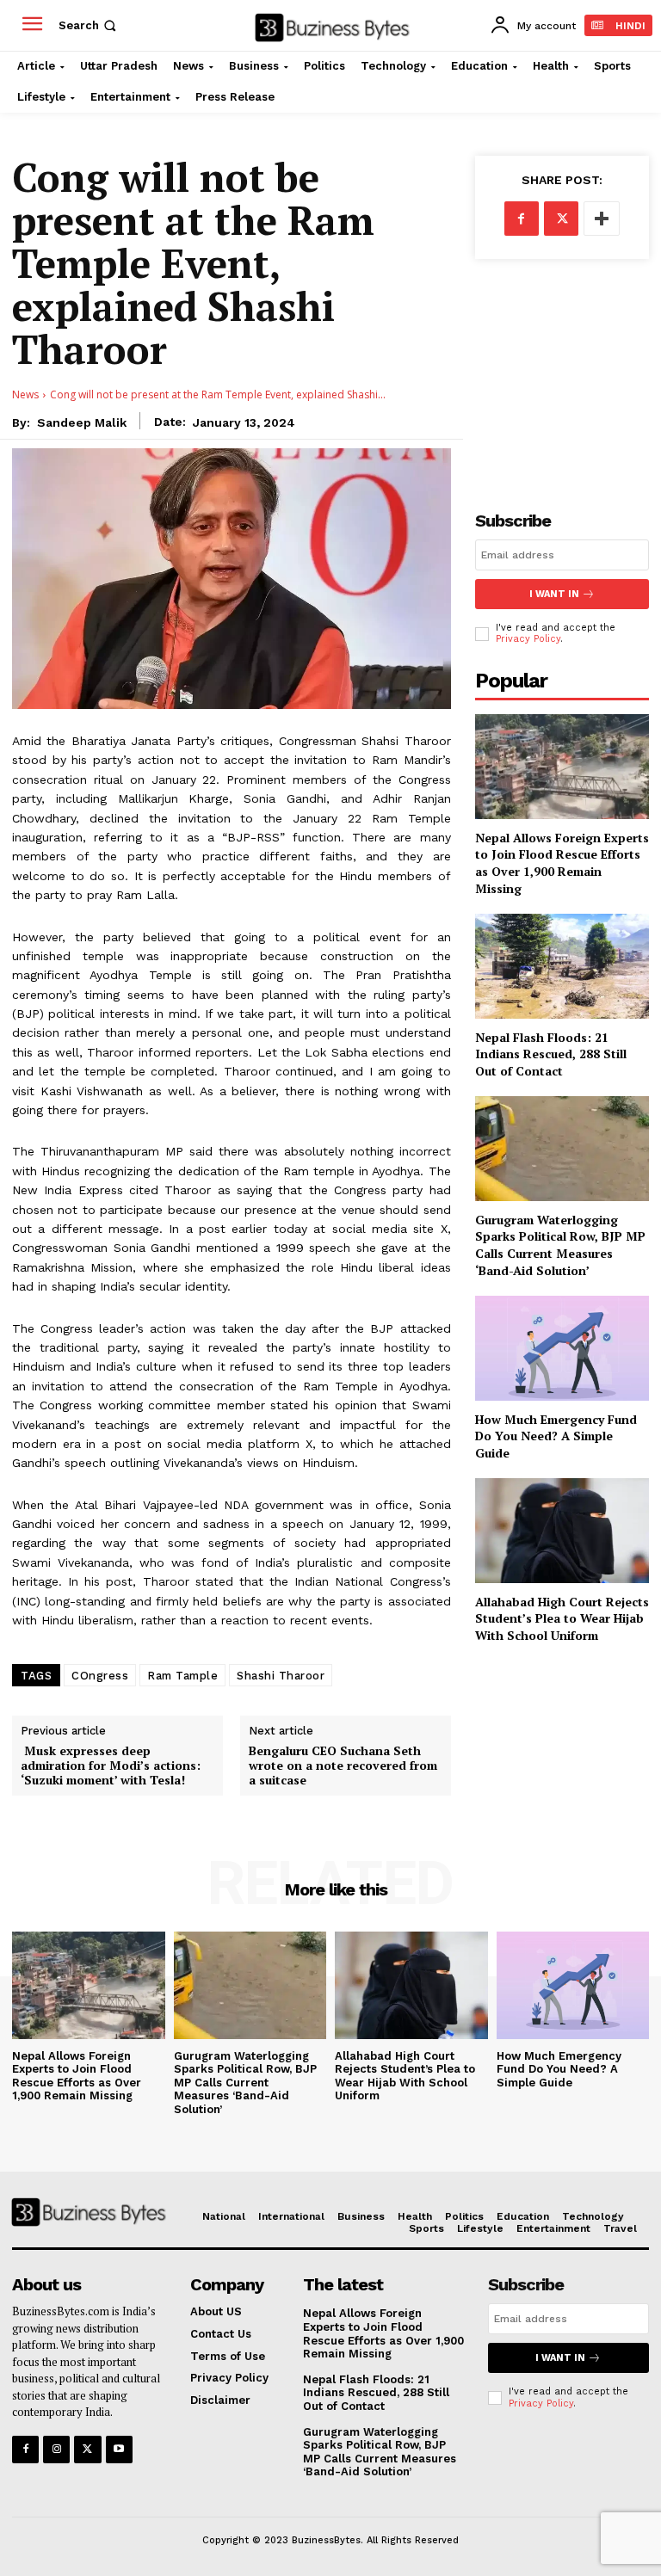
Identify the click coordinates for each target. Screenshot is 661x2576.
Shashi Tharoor (281, 1676)
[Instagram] (56, 2449)
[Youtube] (119, 2449)
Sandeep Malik (82, 422)
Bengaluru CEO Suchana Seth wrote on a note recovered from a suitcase (343, 1766)
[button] (89, 25)
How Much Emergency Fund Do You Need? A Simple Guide (556, 1436)
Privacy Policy (528, 639)
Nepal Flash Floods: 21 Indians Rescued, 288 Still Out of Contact (551, 1054)
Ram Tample (182, 1676)
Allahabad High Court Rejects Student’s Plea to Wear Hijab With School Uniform (562, 1618)
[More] (602, 219)
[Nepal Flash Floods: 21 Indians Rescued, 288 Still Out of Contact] (562, 966)
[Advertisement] (562, 371)
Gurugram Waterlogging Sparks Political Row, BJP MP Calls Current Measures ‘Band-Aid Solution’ (560, 1245)
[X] (561, 219)
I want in (554, 594)
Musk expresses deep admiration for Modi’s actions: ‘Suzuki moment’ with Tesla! (111, 1766)
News (25, 394)
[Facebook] (522, 219)
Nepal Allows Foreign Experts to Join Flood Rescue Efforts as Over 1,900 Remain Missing (562, 863)
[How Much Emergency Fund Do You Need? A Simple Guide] (562, 1348)
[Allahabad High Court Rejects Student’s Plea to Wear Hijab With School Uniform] (562, 1530)
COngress (100, 1676)
